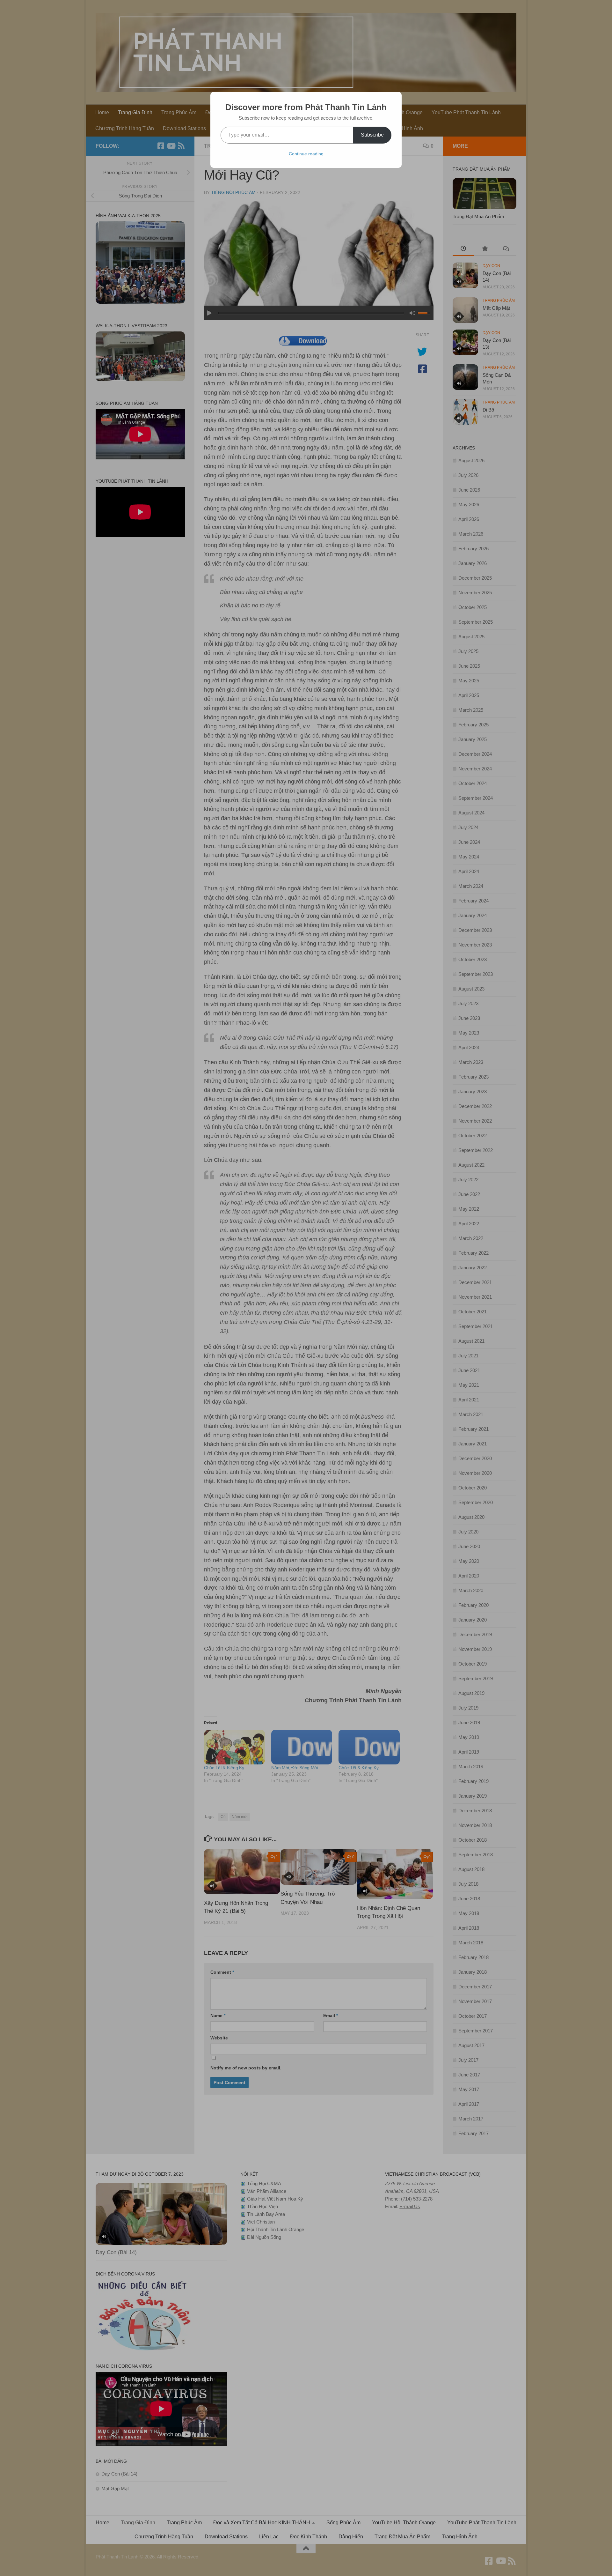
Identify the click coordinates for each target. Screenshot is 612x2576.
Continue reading (306, 154)
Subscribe (372, 135)
